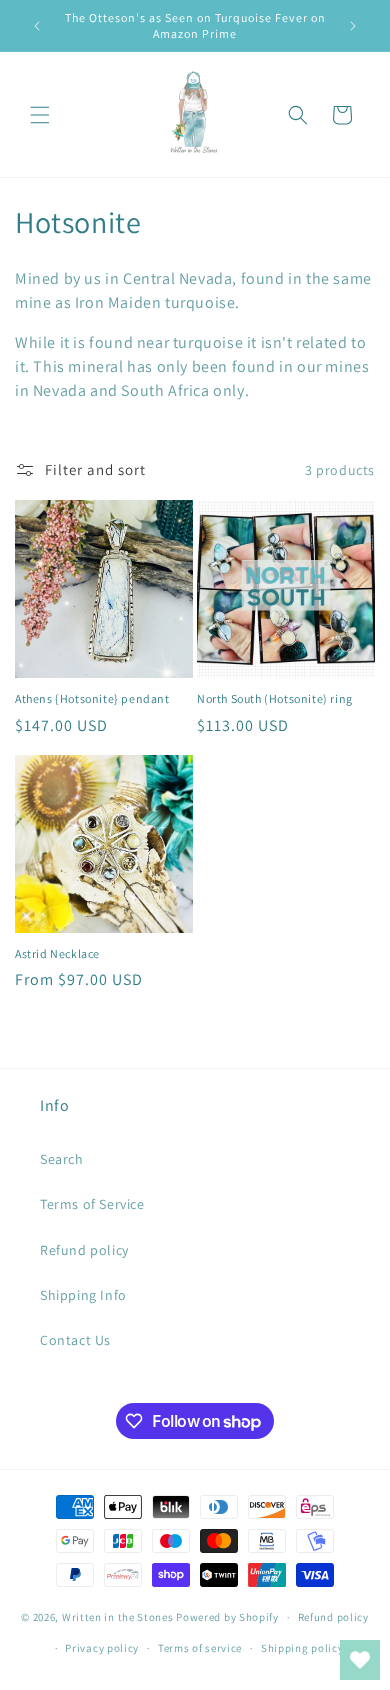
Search (62, 1159)
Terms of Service (92, 1204)
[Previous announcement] (37, 26)
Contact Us (75, 1340)
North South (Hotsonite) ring (275, 698)
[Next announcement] (353, 26)
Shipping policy (302, 1648)
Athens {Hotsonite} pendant (92, 698)
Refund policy (84, 1250)
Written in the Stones (118, 1617)
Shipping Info (83, 1295)
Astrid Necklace (57, 953)
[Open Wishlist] (360, 1660)
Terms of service (200, 1648)
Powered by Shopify (227, 1617)
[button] (40, 115)
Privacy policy (102, 1648)
